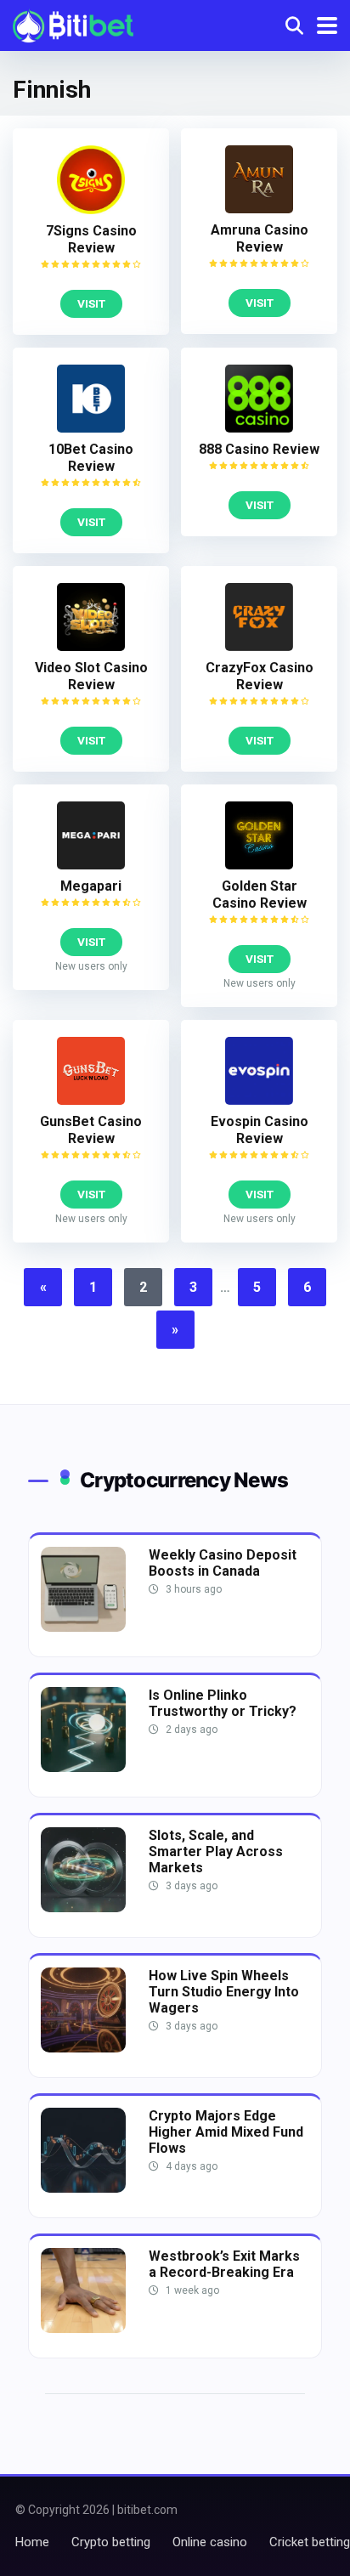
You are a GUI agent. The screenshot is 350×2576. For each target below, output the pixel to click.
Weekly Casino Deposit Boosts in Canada (223, 1563)
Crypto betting (111, 2542)
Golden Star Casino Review (260, 895)
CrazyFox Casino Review (260, 676)
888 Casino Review (259, 449)
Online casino (210, 2542)
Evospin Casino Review (260, 1130)
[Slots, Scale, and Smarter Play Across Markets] (83, 1908)
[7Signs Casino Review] (91, 209)
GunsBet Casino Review (91, 1130)
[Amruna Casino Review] (259, 209)
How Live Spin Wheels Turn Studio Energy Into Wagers (224, 1992)
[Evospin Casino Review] (259, 1100)
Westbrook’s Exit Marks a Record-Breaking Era (224, 2264)
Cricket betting (310, 2542)
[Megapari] (91, 865)
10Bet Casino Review (91, 458)
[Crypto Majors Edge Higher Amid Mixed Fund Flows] (83, 2188)
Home (32, 2542)
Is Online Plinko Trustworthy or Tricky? (223, 1703)
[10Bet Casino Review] (91, 428)
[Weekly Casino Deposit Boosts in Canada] (83, 1627)
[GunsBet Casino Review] (91, 1100)
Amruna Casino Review (260, 238)
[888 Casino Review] (259, 428)
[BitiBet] (73, 23)
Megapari (91, 886)
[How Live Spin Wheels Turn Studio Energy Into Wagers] (83, 2048)
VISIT (91, 303)
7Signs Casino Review (91, 239)
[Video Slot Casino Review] (91, 646)
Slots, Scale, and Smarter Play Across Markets (216, 1851)
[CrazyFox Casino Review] (259, 646)
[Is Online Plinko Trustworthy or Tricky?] (83, 1767)
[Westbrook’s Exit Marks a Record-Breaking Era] (83, 2328)
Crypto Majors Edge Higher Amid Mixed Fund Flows (226, 2132)
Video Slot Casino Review (91, 676)
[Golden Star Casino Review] (259, 865)
